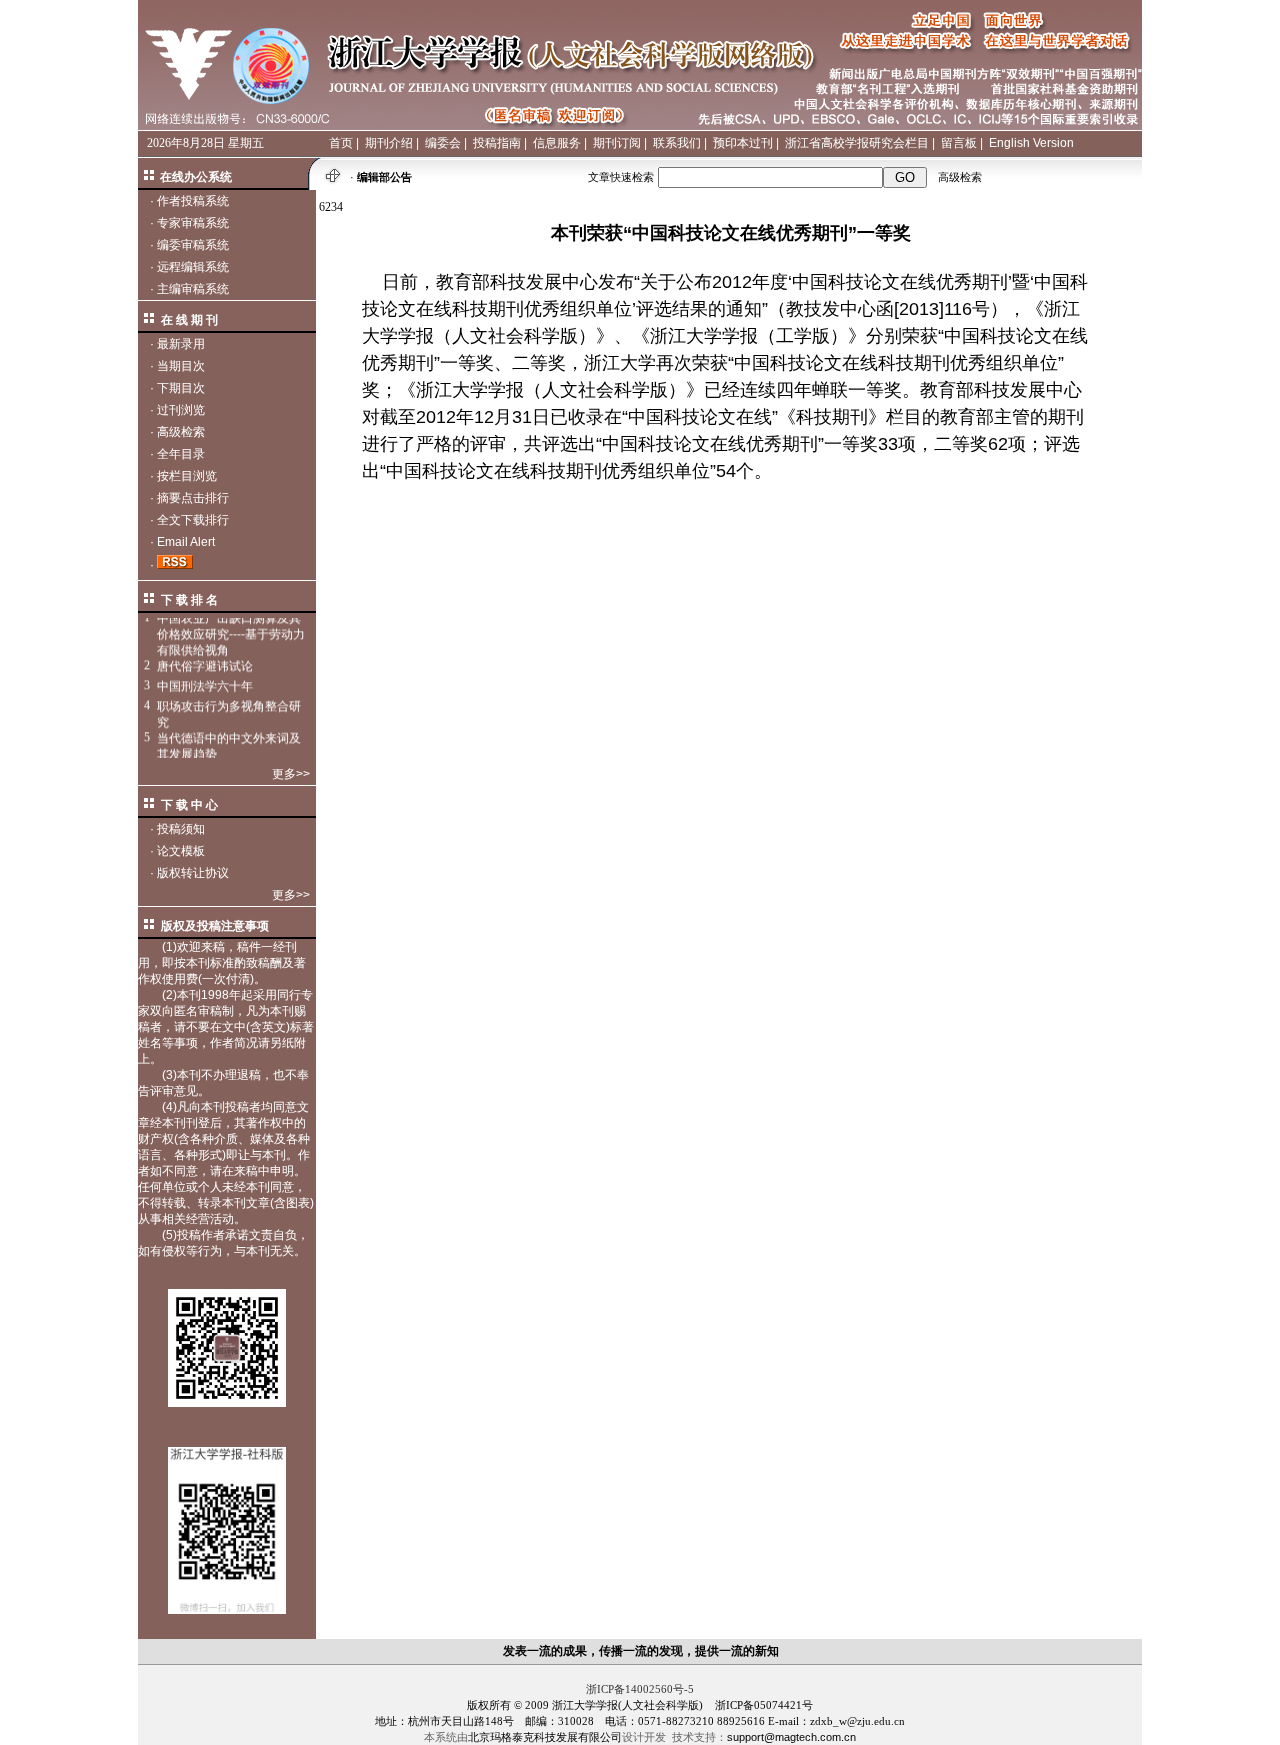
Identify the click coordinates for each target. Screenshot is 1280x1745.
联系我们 (677, 143)
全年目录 (181, 454)
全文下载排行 (193, 520)
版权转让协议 (193, 873)
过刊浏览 (181, 410)
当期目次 (181, 366)
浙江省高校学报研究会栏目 (857, 143)
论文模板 (181, 851)
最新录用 (181, 344)
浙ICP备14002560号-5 (640, 1689)
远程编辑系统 (193, 267)
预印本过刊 (743, 143)
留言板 (959, 143)
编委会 (443, 143)
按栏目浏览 (187, 476)
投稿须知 (181, 829)
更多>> (291, 774)
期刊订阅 (617, 143)
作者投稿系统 (193, 201)
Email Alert (186, 542)
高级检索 (960, 177)
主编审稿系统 (193, 289)
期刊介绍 (389, 143)
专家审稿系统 (193, 223)
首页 (341, 143)
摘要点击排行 (193, 498)
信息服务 (557, 143)
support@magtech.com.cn (791, 1737)
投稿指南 (497, 143)
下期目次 (181, 388)
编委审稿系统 (193, 245)
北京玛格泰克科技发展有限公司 (545, 1737)
